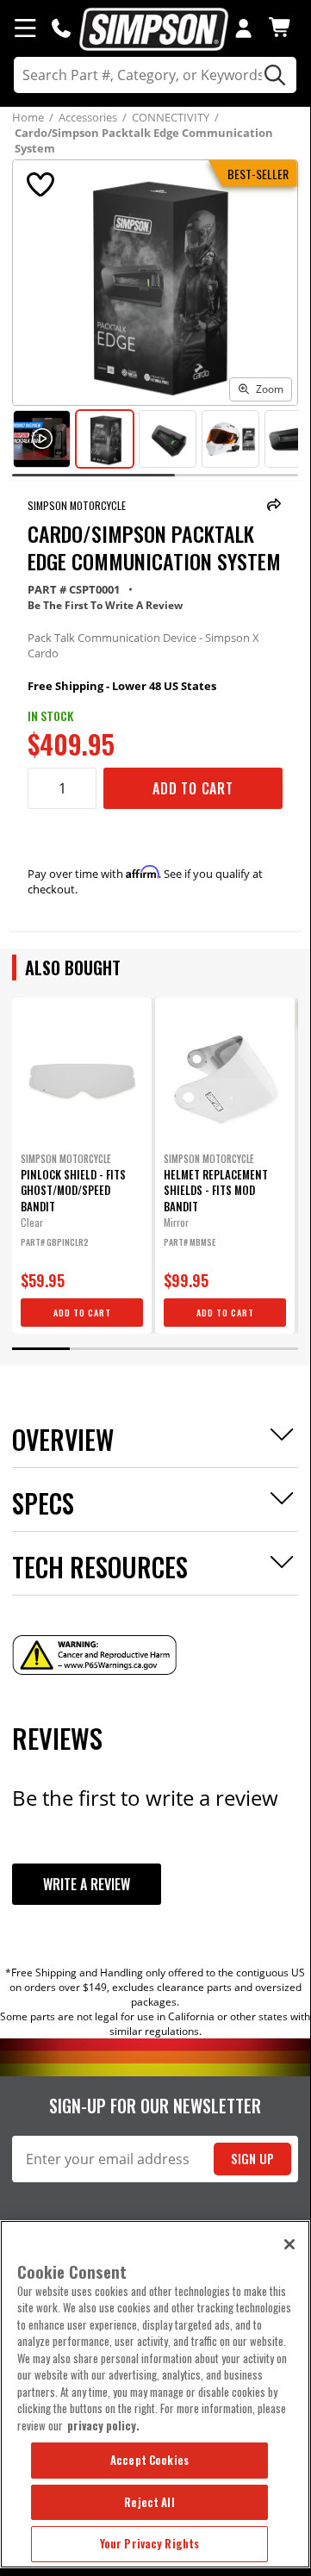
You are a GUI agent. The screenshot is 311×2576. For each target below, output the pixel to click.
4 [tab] (212, 1349)
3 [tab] (155, 1349)
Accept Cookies (149, 2460)
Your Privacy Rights (149, 2543)
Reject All (149, 2502)
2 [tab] (98, 1349)
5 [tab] (269, 1349)
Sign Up (252, 2159)
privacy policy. (103, 2425)
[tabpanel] (82, 1166)
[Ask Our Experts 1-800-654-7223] (61, 28)
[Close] (289, 2244)
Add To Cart (193, 788)
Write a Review (87, 1884)
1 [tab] (40, 1349)
